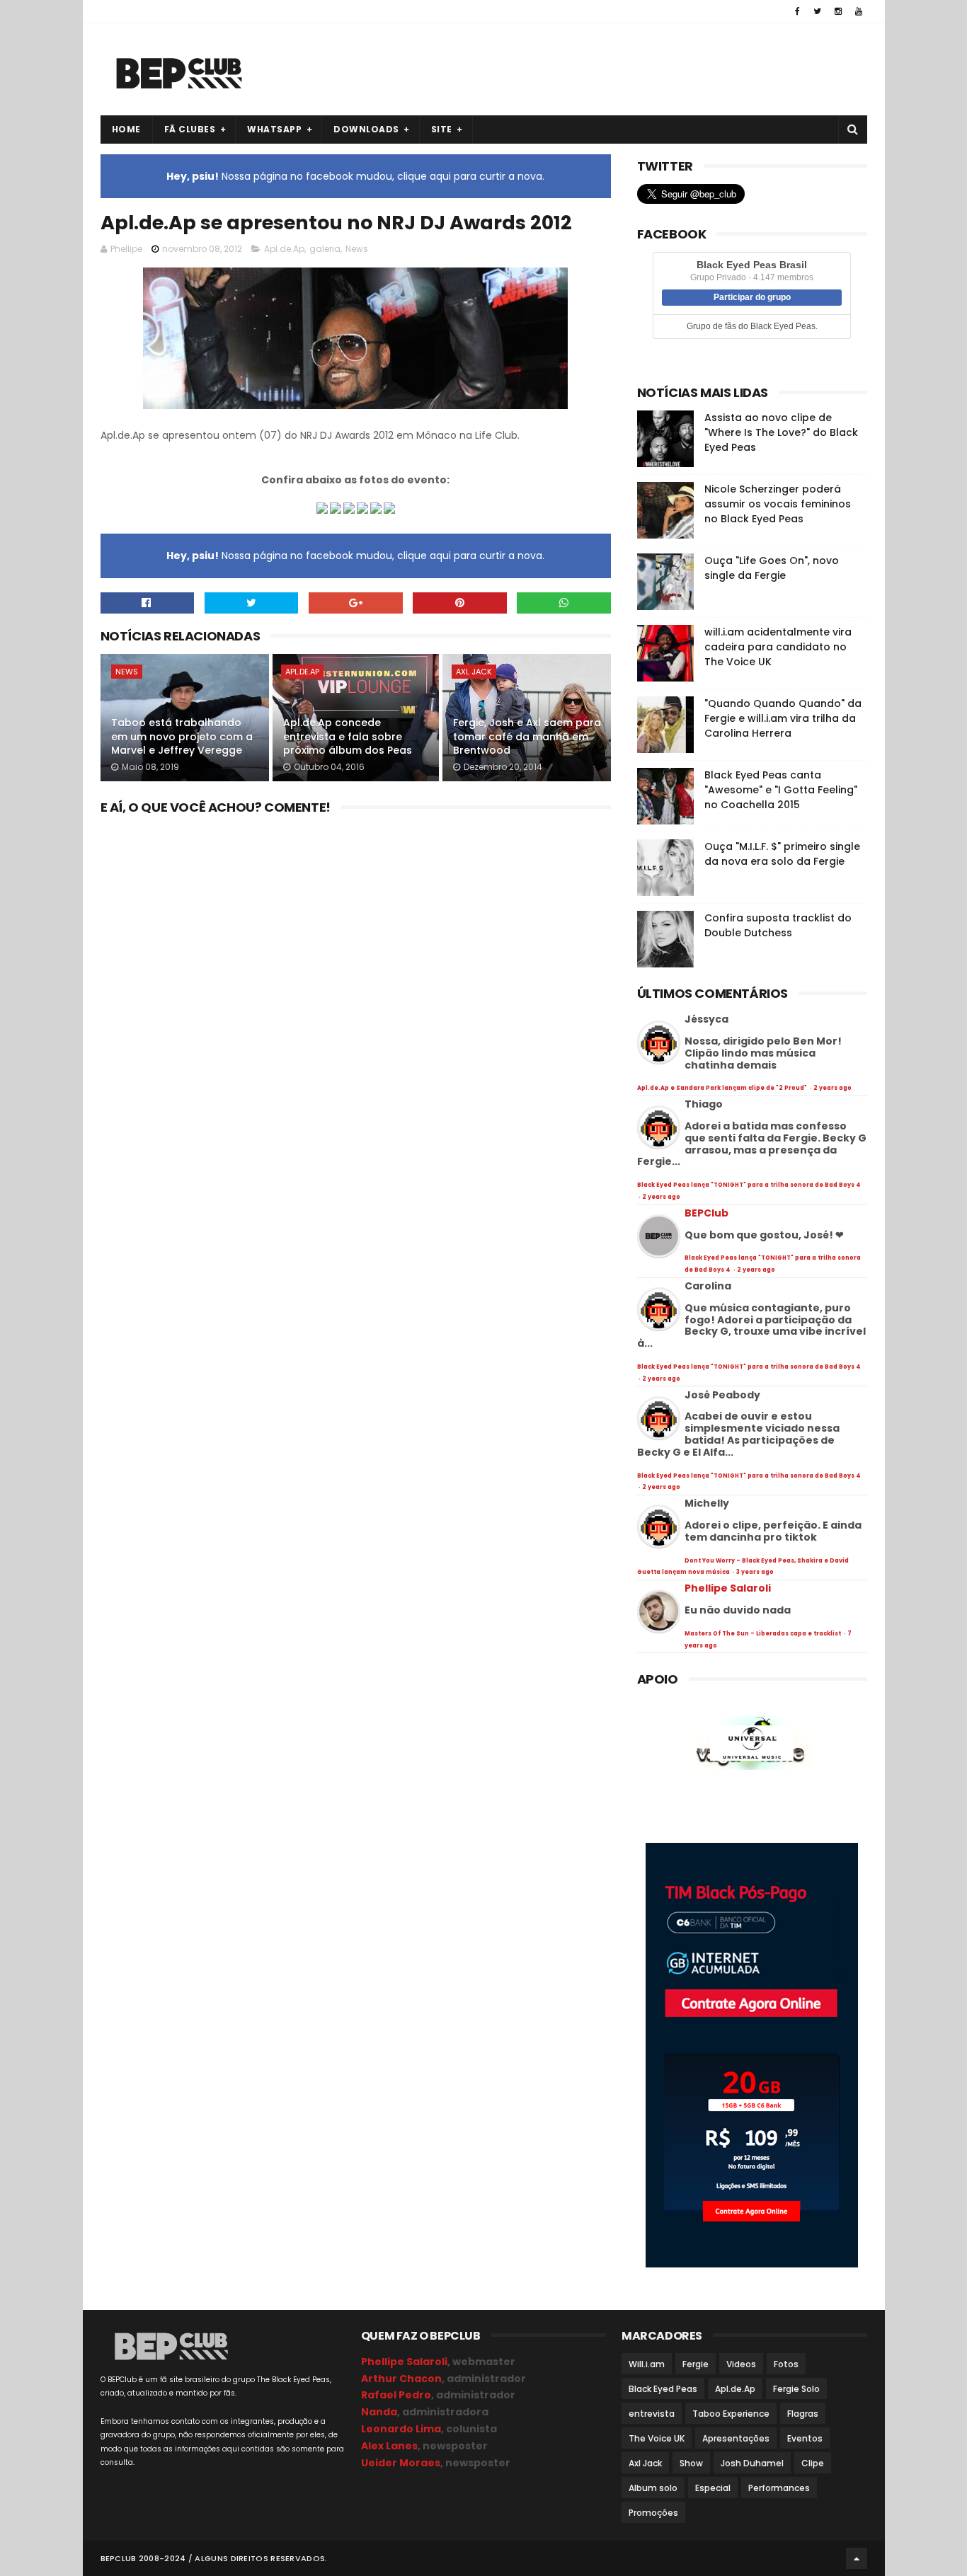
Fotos (786, 2364)
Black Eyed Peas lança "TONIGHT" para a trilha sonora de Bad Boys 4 (749, 1185)
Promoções (653, 2513)
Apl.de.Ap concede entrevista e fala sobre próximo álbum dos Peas (348, 736)
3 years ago (755, 1572)
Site (442, 129)
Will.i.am (647, 2364)
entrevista (652, 2414)
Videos (741, 2364)
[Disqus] (356, 997)
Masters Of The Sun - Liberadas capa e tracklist (763, 1634)
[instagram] (838, 11)
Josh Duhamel (752, 2463)
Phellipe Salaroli (728, 1588)
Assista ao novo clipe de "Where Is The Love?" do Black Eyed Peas (781, 432)
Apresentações (736, 2438)
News (357, 249)
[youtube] (859, 11)
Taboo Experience (731, 2414)
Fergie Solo (796, 2389)
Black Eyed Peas (663, 2389)
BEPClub (706, 1213)
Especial (713, 2488)
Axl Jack (474, 672)
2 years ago (832, 1088)
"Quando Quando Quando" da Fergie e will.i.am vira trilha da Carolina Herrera (783, 718)
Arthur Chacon (401, 2379)
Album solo (653, 2488)
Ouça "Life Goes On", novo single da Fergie (772, 568)
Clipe (813, 2463)
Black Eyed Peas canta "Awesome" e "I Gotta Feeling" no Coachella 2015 (781, 790)
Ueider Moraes (401, 2463)
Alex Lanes (389, 2446)
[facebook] (797, 11)
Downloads (366, 129)
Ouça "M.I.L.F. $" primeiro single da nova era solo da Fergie (782, 854)
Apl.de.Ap (284, 249)
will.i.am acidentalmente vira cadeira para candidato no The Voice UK (778, 647)
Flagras (803, 2414)
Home (126, 129)
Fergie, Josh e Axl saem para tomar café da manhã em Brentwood (527, 736)
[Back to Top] (857, 2558)
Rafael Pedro (396, 2395)
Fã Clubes (190, 129)
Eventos (805, 2438)
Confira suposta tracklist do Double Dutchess (778, 925)
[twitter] (817, 11)
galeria (325, 249)
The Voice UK (657, 2438)
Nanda (379, 2412)
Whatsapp (274, 129)
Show (691, 2463)
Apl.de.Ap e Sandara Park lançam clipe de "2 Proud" (723, 1088)
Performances (779, 2488)
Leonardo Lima (401, 2429)
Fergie (696, 2364)
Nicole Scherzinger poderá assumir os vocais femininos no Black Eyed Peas (778, 504)
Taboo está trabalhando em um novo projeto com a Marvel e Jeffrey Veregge (182, 736)
